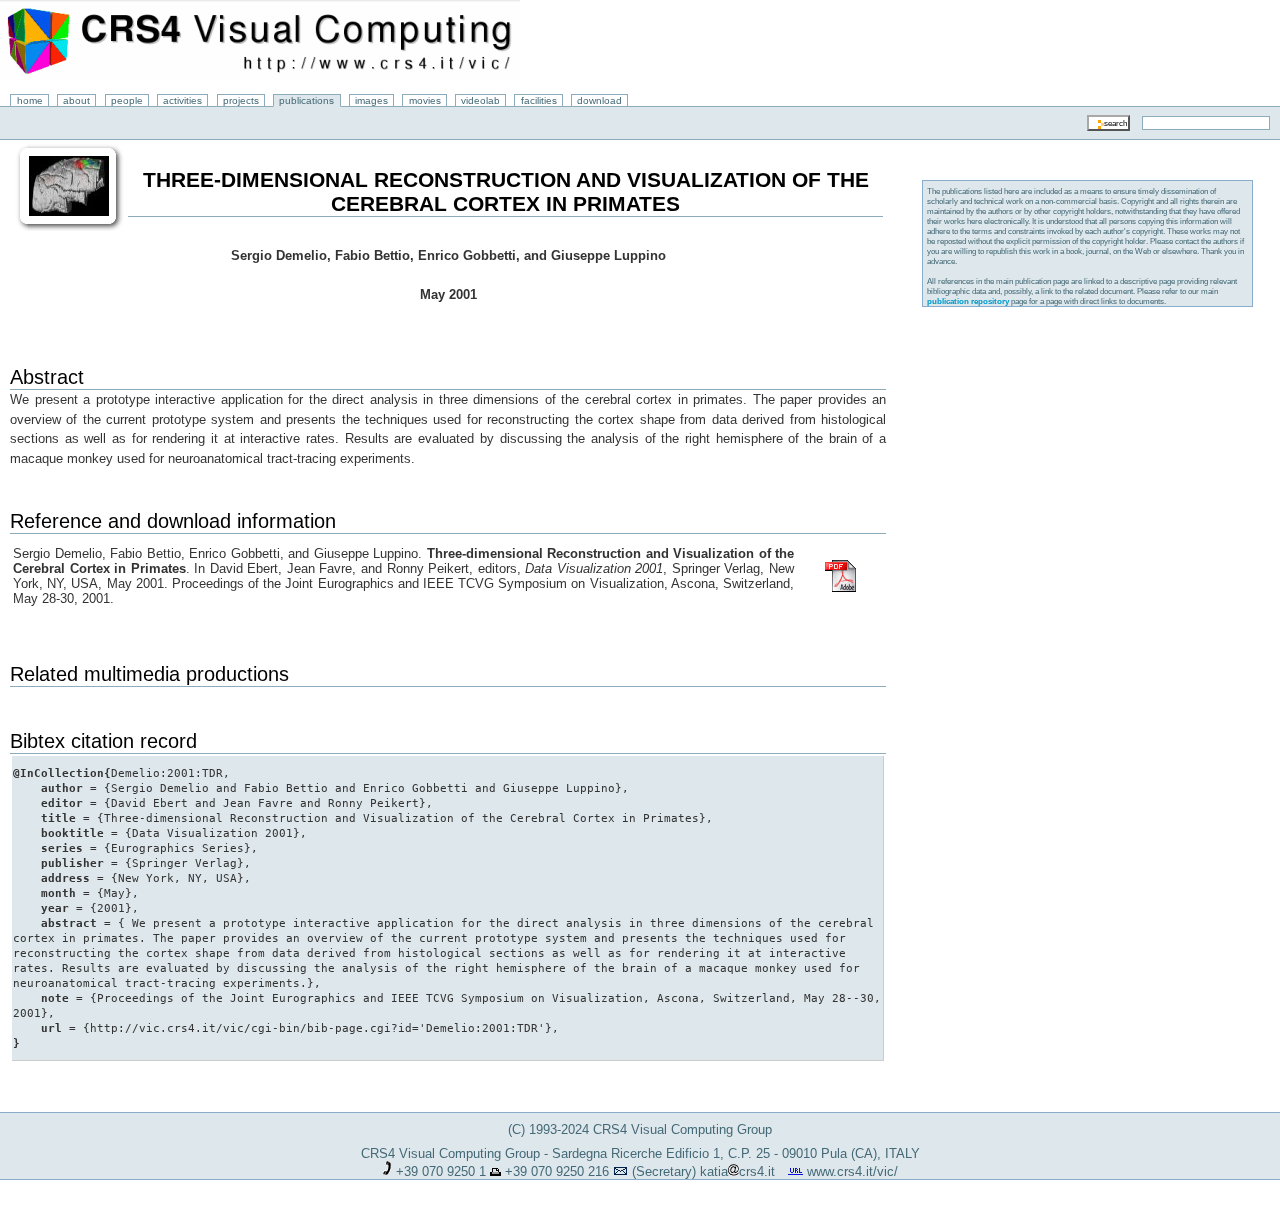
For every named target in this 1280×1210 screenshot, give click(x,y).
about (76, 100)
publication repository (968, 301)
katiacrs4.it (737, 1171)
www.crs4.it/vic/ (852, 1171)
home (30, 100)
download (599, 100)
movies (425, 100)
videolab (480, 100)
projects (241, 100)
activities (182, 100)
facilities (539, 100)
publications (306, 100)
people (127, 100)
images (371, 100)
